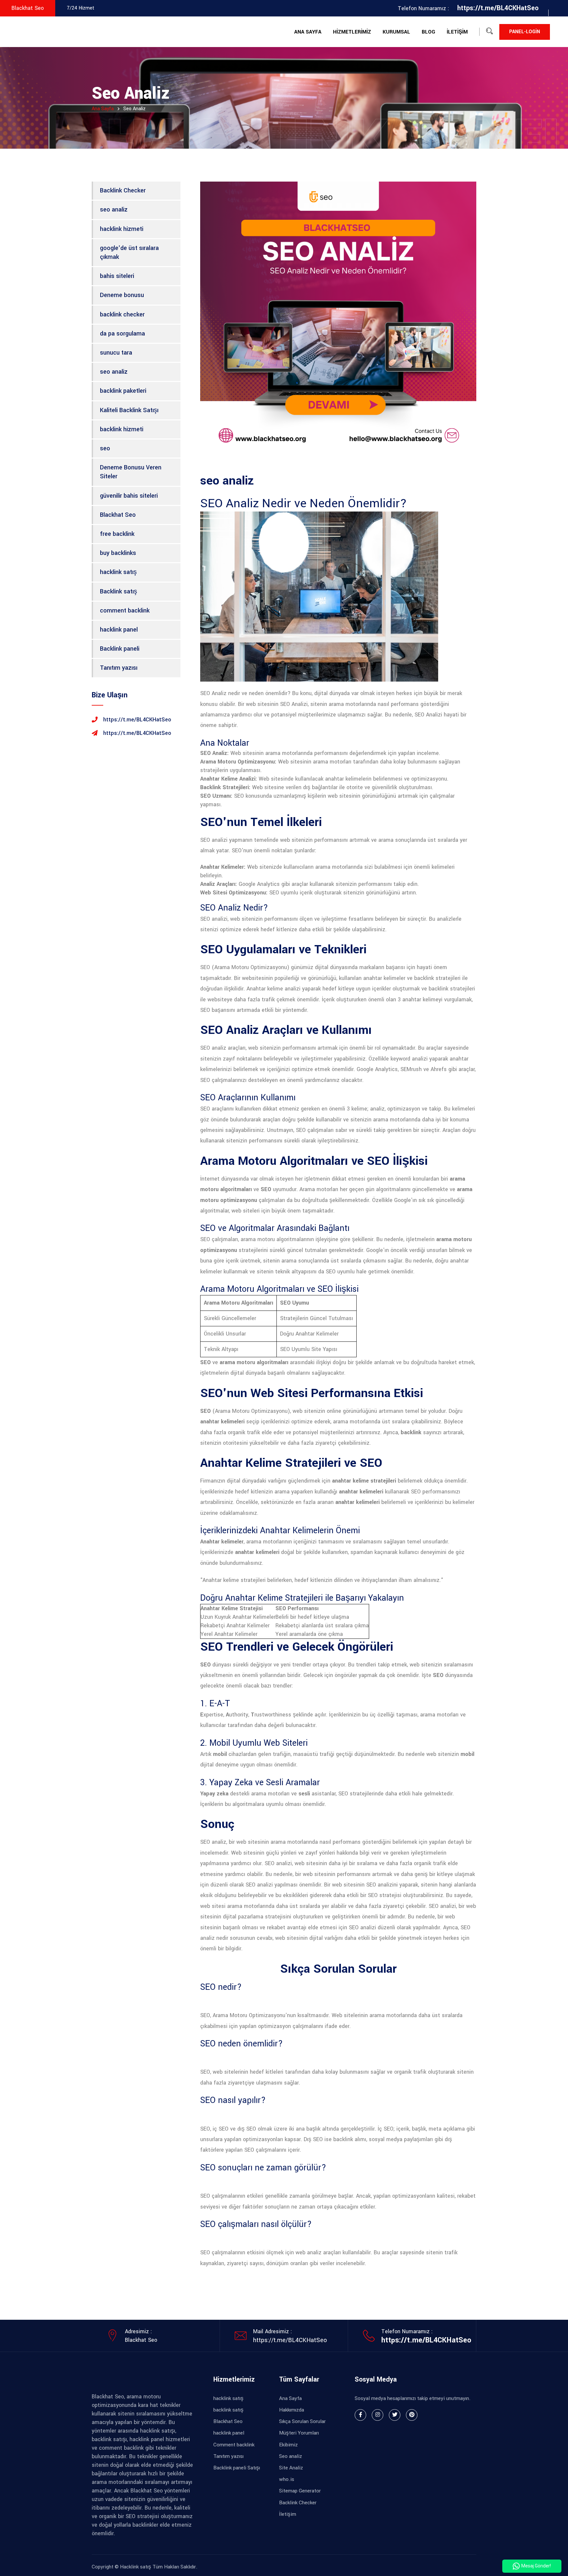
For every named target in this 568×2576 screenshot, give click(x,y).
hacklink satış (118, 572)
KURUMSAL (396, 32)
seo (105, 448)
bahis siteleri (117, 276)
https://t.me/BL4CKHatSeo (290, 2340)
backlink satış (228, 2410)
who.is (287, 2479)
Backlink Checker (123, 190)
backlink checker (122, 314)
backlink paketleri (123, 391)
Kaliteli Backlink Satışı (129, 410)
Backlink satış (118, 591)
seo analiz (114, 210)
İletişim (288, 2514)
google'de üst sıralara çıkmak (129, 252)
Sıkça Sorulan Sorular (302, 2421)
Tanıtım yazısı (119, 668)
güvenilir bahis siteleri (129, 496)
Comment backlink (234, 2445)
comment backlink (125, 611)
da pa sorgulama (122, 334)
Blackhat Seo (118, 515)
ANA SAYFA (308, 32)
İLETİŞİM (457, 32)
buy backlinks (118, 553)
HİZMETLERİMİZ (352, 32)
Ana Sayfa (103, 109)
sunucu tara (116, 353)
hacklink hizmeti (122, 229)
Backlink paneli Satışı (237, 2468)
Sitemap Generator (300, 2491)
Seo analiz (291, 2456)
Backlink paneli (120, 649)
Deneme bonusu (122, 295)
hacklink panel (119, 630)
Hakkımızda (292, 2410)
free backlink (117, 534)
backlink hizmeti (122, 429)
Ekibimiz (288, 2445)
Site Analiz (291, 2468)
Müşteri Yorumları (299, 2433)
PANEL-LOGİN (525, 32)
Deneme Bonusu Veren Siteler (131, 472)
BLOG (428, 32)
